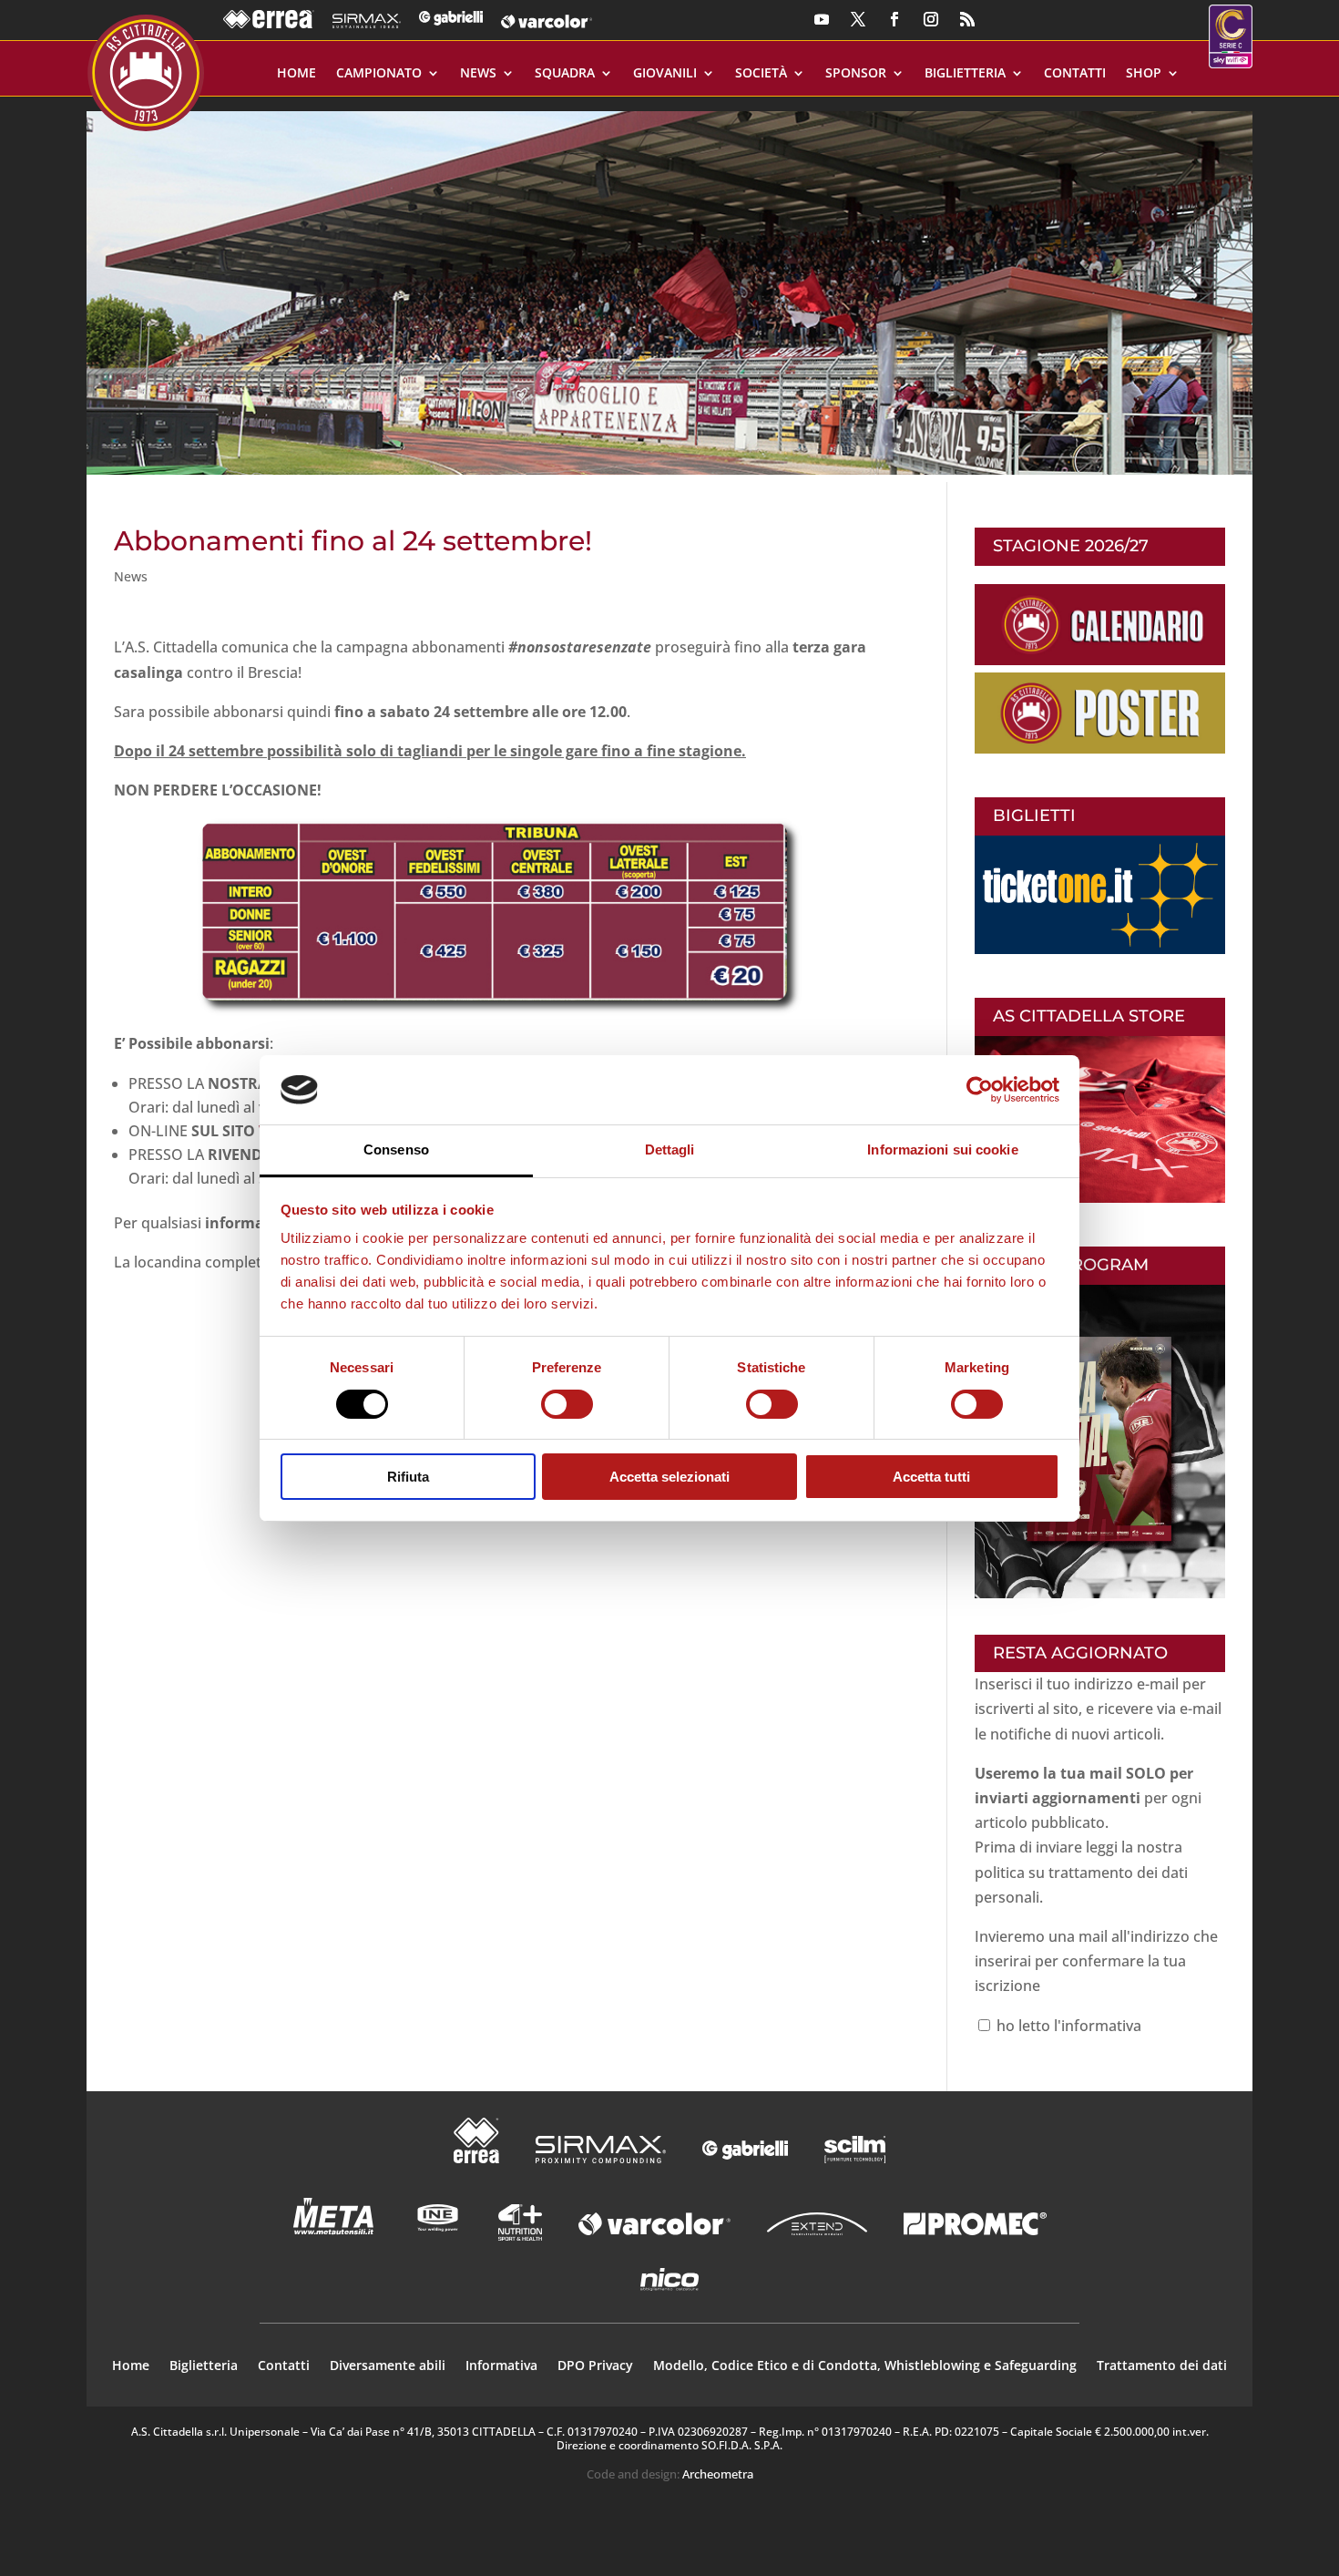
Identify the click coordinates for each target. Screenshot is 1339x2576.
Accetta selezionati (669, 1477)
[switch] (567, 1404)
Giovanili (665, 74)
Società (761, 74)
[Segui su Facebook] (894, 19)
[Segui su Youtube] (822, 19)
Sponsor (856, 74)
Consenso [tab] (396, 1149)
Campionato (379, 74)
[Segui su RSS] (967, 19)
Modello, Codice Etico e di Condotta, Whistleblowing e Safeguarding (865, 2366)
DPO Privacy (595, 2366)
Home (296, 74)
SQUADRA (565, 74)
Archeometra (718, 2474)
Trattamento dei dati (1162, 2366)
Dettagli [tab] (670, 1149)
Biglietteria (965, 74)
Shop (1144, 74)
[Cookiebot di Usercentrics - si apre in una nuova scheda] (980, 1090)
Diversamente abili (388, 2366)
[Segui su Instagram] (931, 19)
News (478, 74)
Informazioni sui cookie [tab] (942, 1149)
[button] (669, 286)
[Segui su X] (858, 19)
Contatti (1075, 74)
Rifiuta (408, 1477)
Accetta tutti (931, 1477)
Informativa (501, 2366)
